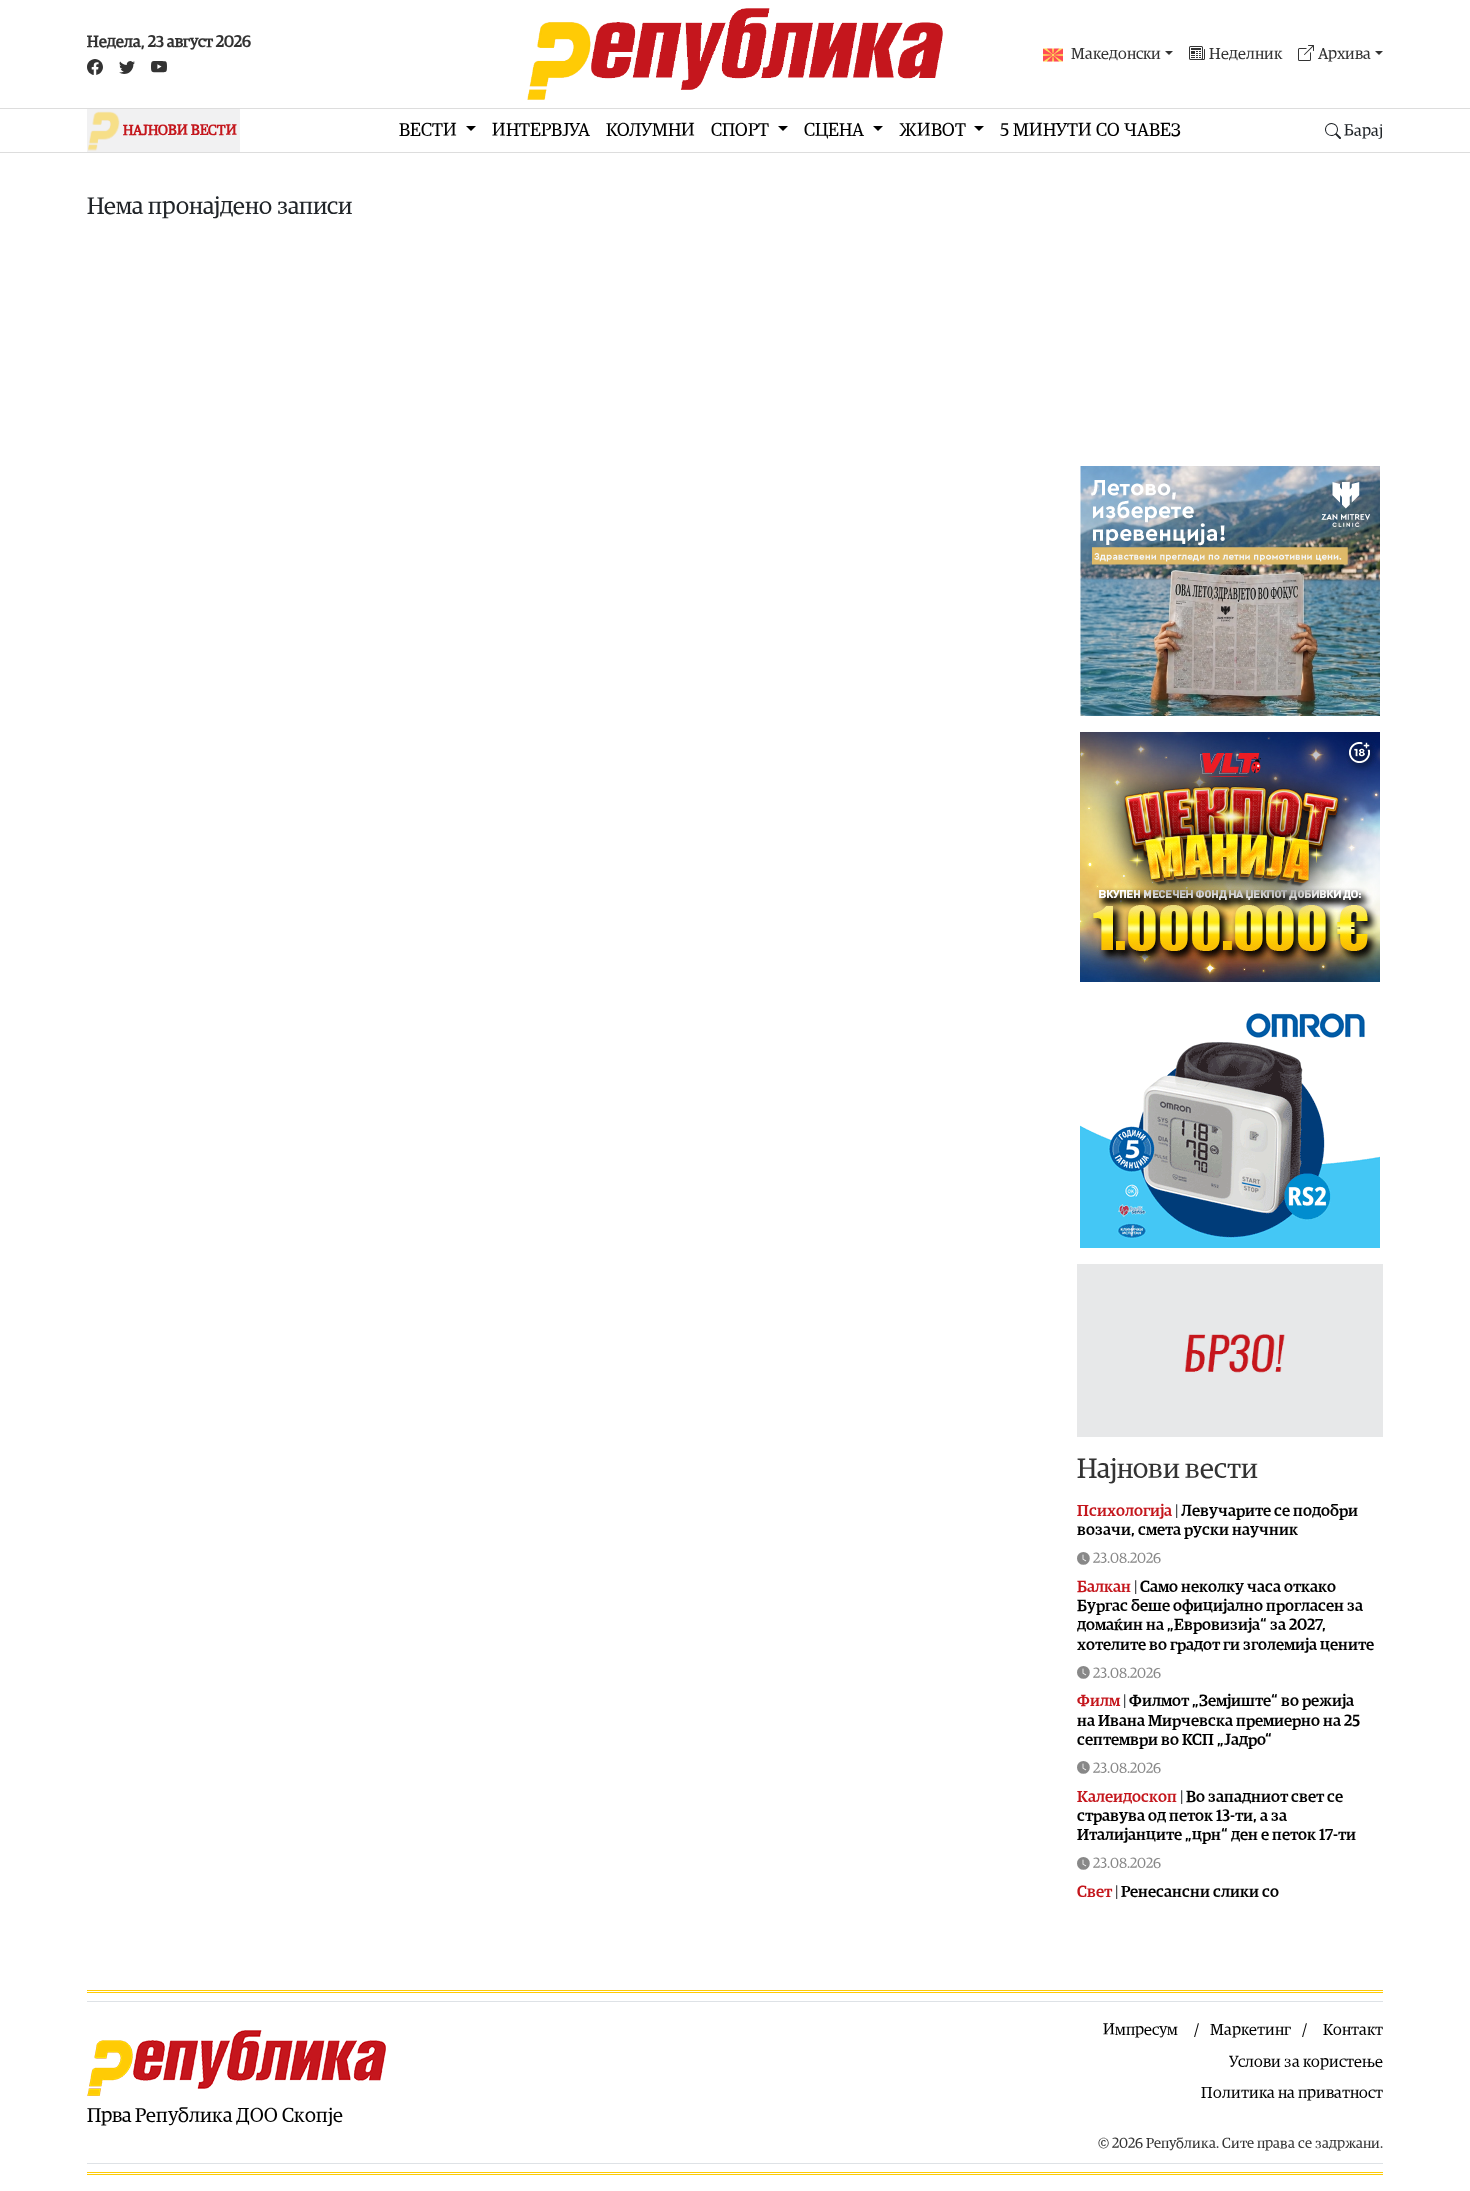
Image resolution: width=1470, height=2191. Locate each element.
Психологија (1124, 1511)
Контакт (1353, 2030)
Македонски (1116, 54)
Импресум (1140, 2030)
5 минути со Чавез (1090, 130)
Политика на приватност (1292, 2093)
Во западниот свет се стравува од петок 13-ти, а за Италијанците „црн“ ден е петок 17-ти (1216, 1816)
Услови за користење (1306, 2062)
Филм (1098, 1701)
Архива (1344, 54)
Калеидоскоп (1127, 1797)
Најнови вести (1167, 1469)
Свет (1094, 1892)
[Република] (735, 54)
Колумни (650, 130)
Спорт (742, 130)
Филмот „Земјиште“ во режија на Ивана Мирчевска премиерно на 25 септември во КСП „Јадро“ (1218, 1720)
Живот (934, 130)
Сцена (836, 130)
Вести (430, 130)
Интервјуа (541, 130)
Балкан (1104, 1587)
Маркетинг (1250, 2030)
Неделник (1245, 54)
